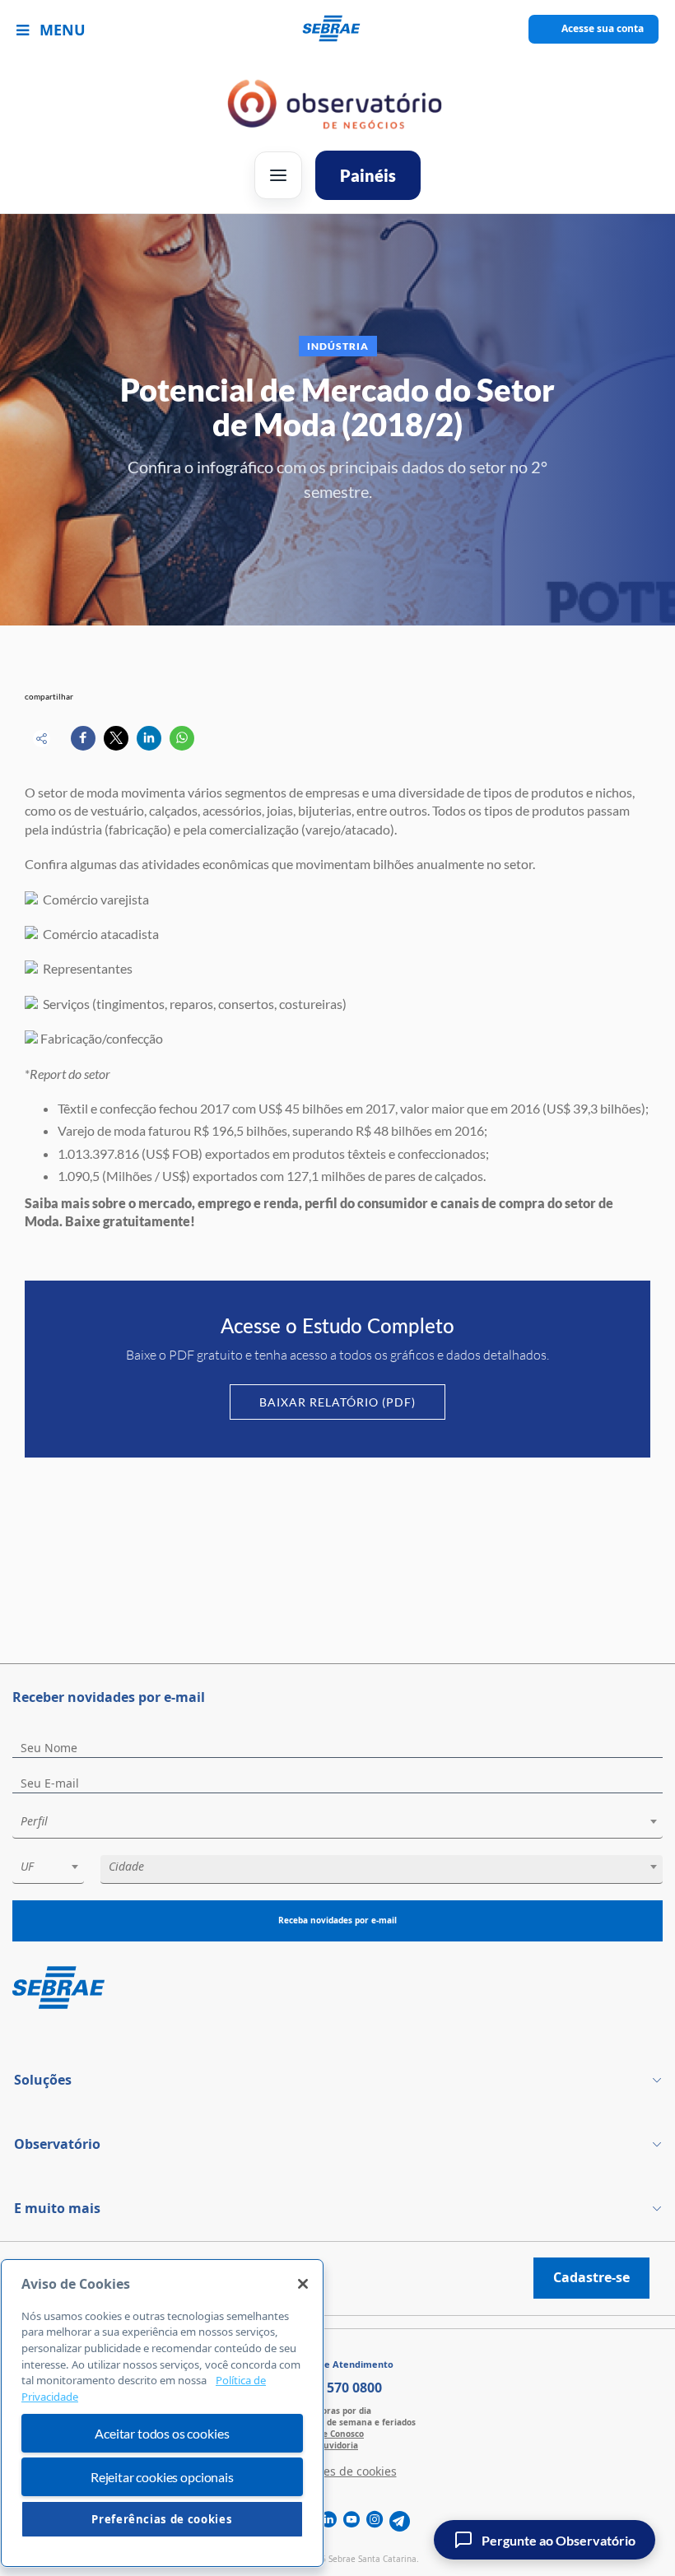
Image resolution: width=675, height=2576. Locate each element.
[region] (162, 2413)
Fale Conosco (337, 2434)
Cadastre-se (591, 2277)
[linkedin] (328, 2521)
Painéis (368, 175)
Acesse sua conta (603, 28)
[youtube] (351, 2521)
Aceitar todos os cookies (162, 2433)
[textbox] (346, 1821)
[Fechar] (303, 2284)
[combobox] (337, 1824)
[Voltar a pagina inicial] (338, 29)
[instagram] (375, 2521)
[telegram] (400, 2521)
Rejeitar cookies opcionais (162, 2477)
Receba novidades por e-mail (337, 1920)
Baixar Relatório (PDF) (337, 1402)
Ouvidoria (337, 2445)
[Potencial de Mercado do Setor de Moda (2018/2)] (83, 738)
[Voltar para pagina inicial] (337, 1989)
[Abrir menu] (278, 175)
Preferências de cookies (162, 2519)
